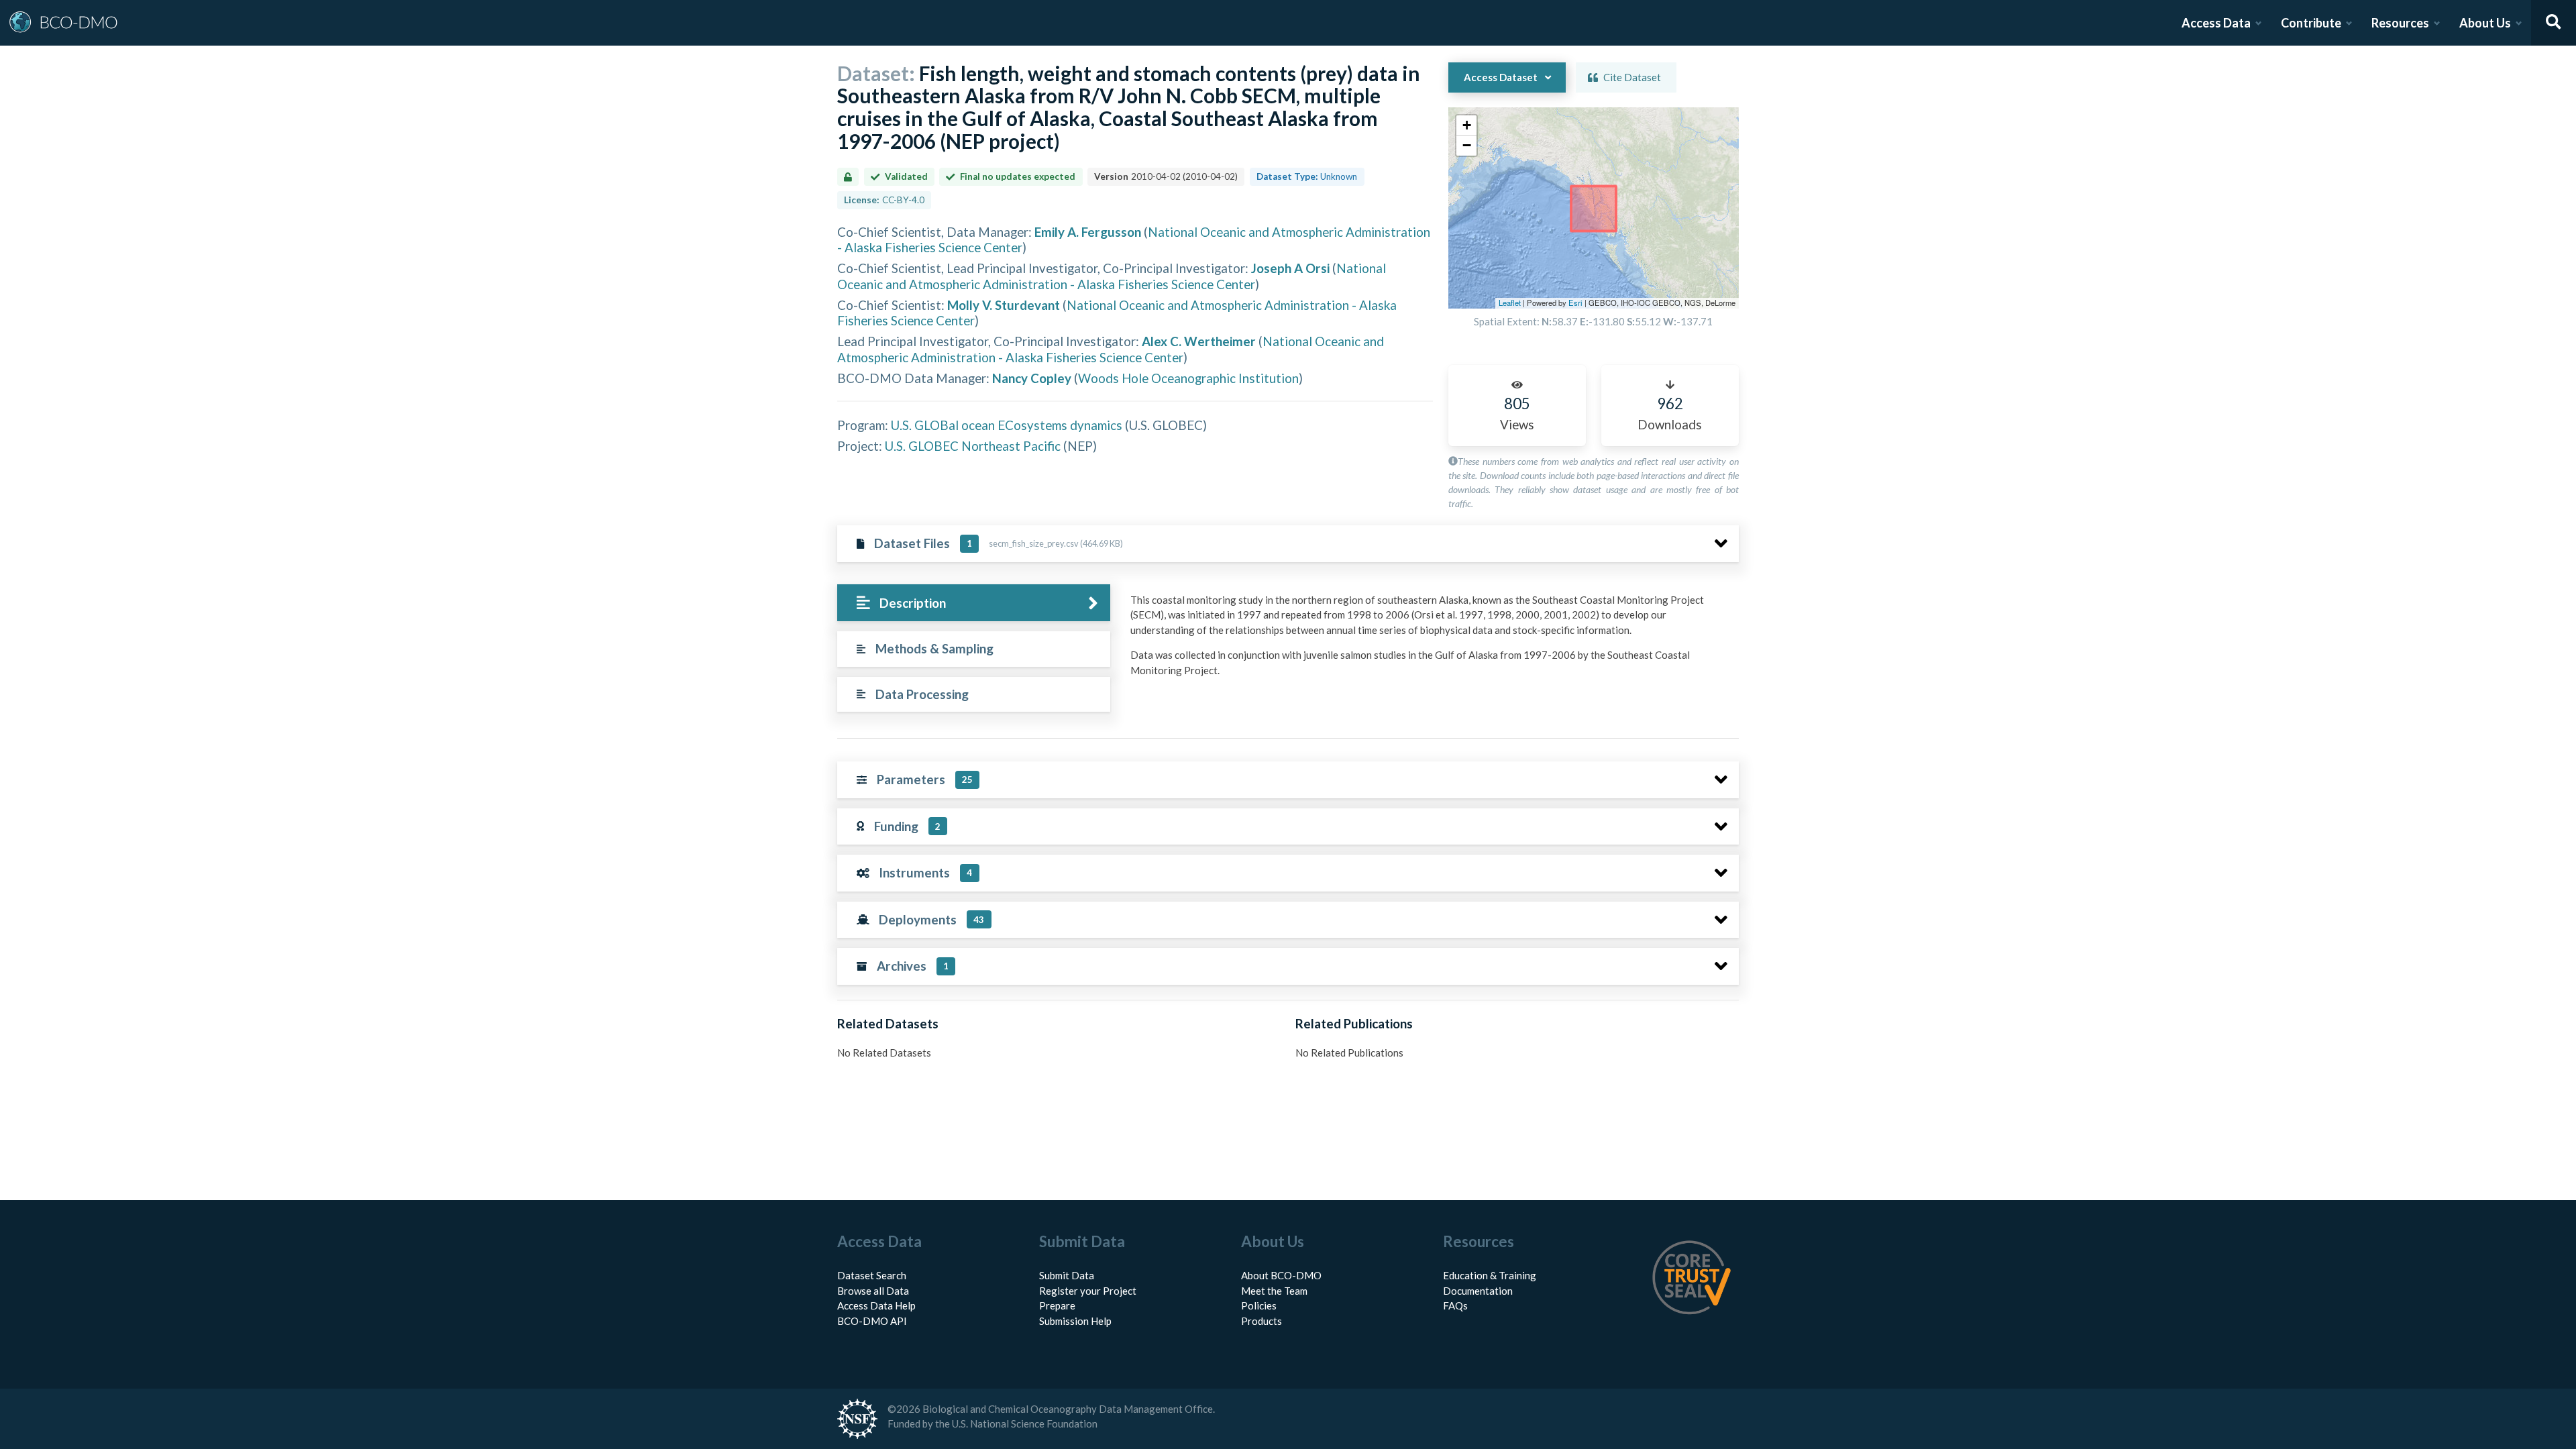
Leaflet (1510, 303)
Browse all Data (873, 1291)
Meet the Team (1274, 1291)
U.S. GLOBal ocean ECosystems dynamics (1007, 425)
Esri (1575, 303)
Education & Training (1490, 1275)
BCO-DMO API (872, 1321)
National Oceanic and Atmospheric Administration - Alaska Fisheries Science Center (1112, 276)
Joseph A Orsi (1290, 268)
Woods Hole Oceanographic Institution (1188, 378)
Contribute (2311, 23)
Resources (2400, 23)
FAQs (1455, 1305)
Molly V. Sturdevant (1004, 305)
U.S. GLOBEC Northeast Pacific (973, 446)
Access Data (2216, 23)
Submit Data (1067, 1275)
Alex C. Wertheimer (1199, 341)
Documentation (1478, 1291)
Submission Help (1075, 1321)
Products (1262, 1321)
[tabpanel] (1431, 640)
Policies (1259, 1305)
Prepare (1057, 1305)
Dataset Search (872, 1275)
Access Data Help (876, 1305)
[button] (1466, 125)
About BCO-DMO (1281, 1275)
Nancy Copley (1032, 378)
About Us (2485, 23)
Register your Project (1088, 1291)
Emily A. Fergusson (1088, 232)
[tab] (974, 603)
